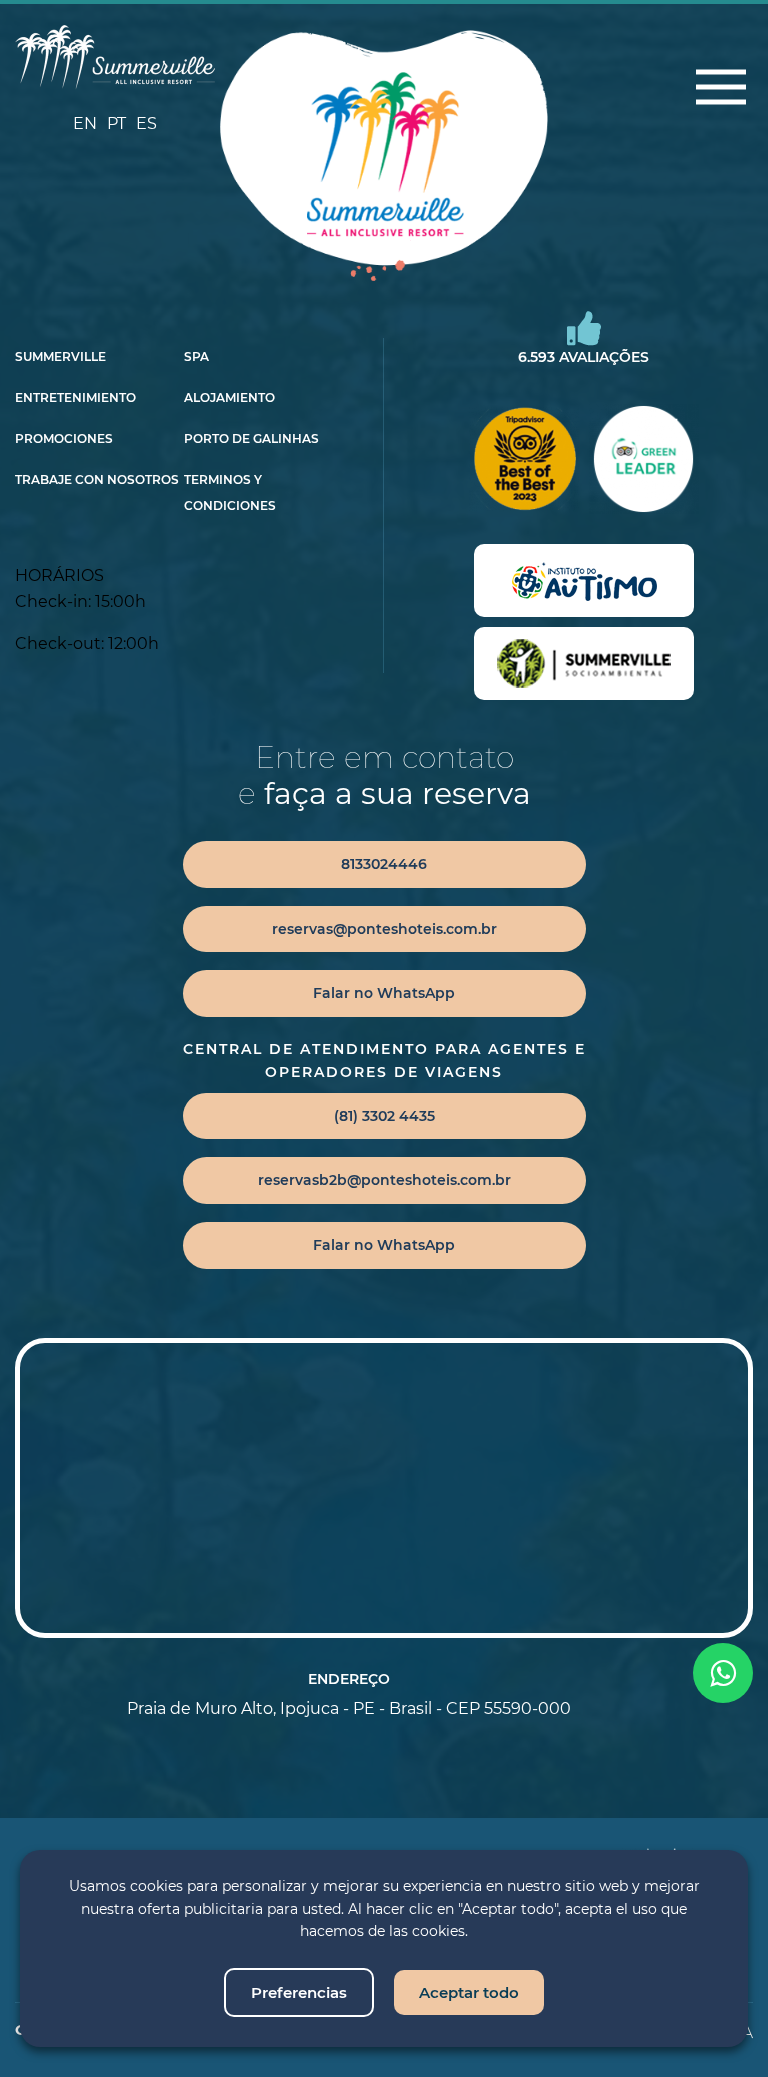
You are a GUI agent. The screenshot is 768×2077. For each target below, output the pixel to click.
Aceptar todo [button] (469, 1992)
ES (146, 123)
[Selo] (584, 580)
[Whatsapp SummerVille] (723, 1673)
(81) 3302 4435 (384, 1116)
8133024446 (384, 864)
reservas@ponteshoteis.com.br (384, 929)
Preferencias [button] (299, 1992)
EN (85, 123)
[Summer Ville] (115, 57)
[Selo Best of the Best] (524, 459)
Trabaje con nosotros (97, 480)
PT (116, 123)
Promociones (64, 439)
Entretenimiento (75, 398)
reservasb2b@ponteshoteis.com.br (384, 1180)
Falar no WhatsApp (384, 993)
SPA (196, 357)
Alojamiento (229, 398)
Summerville (60, 357)
